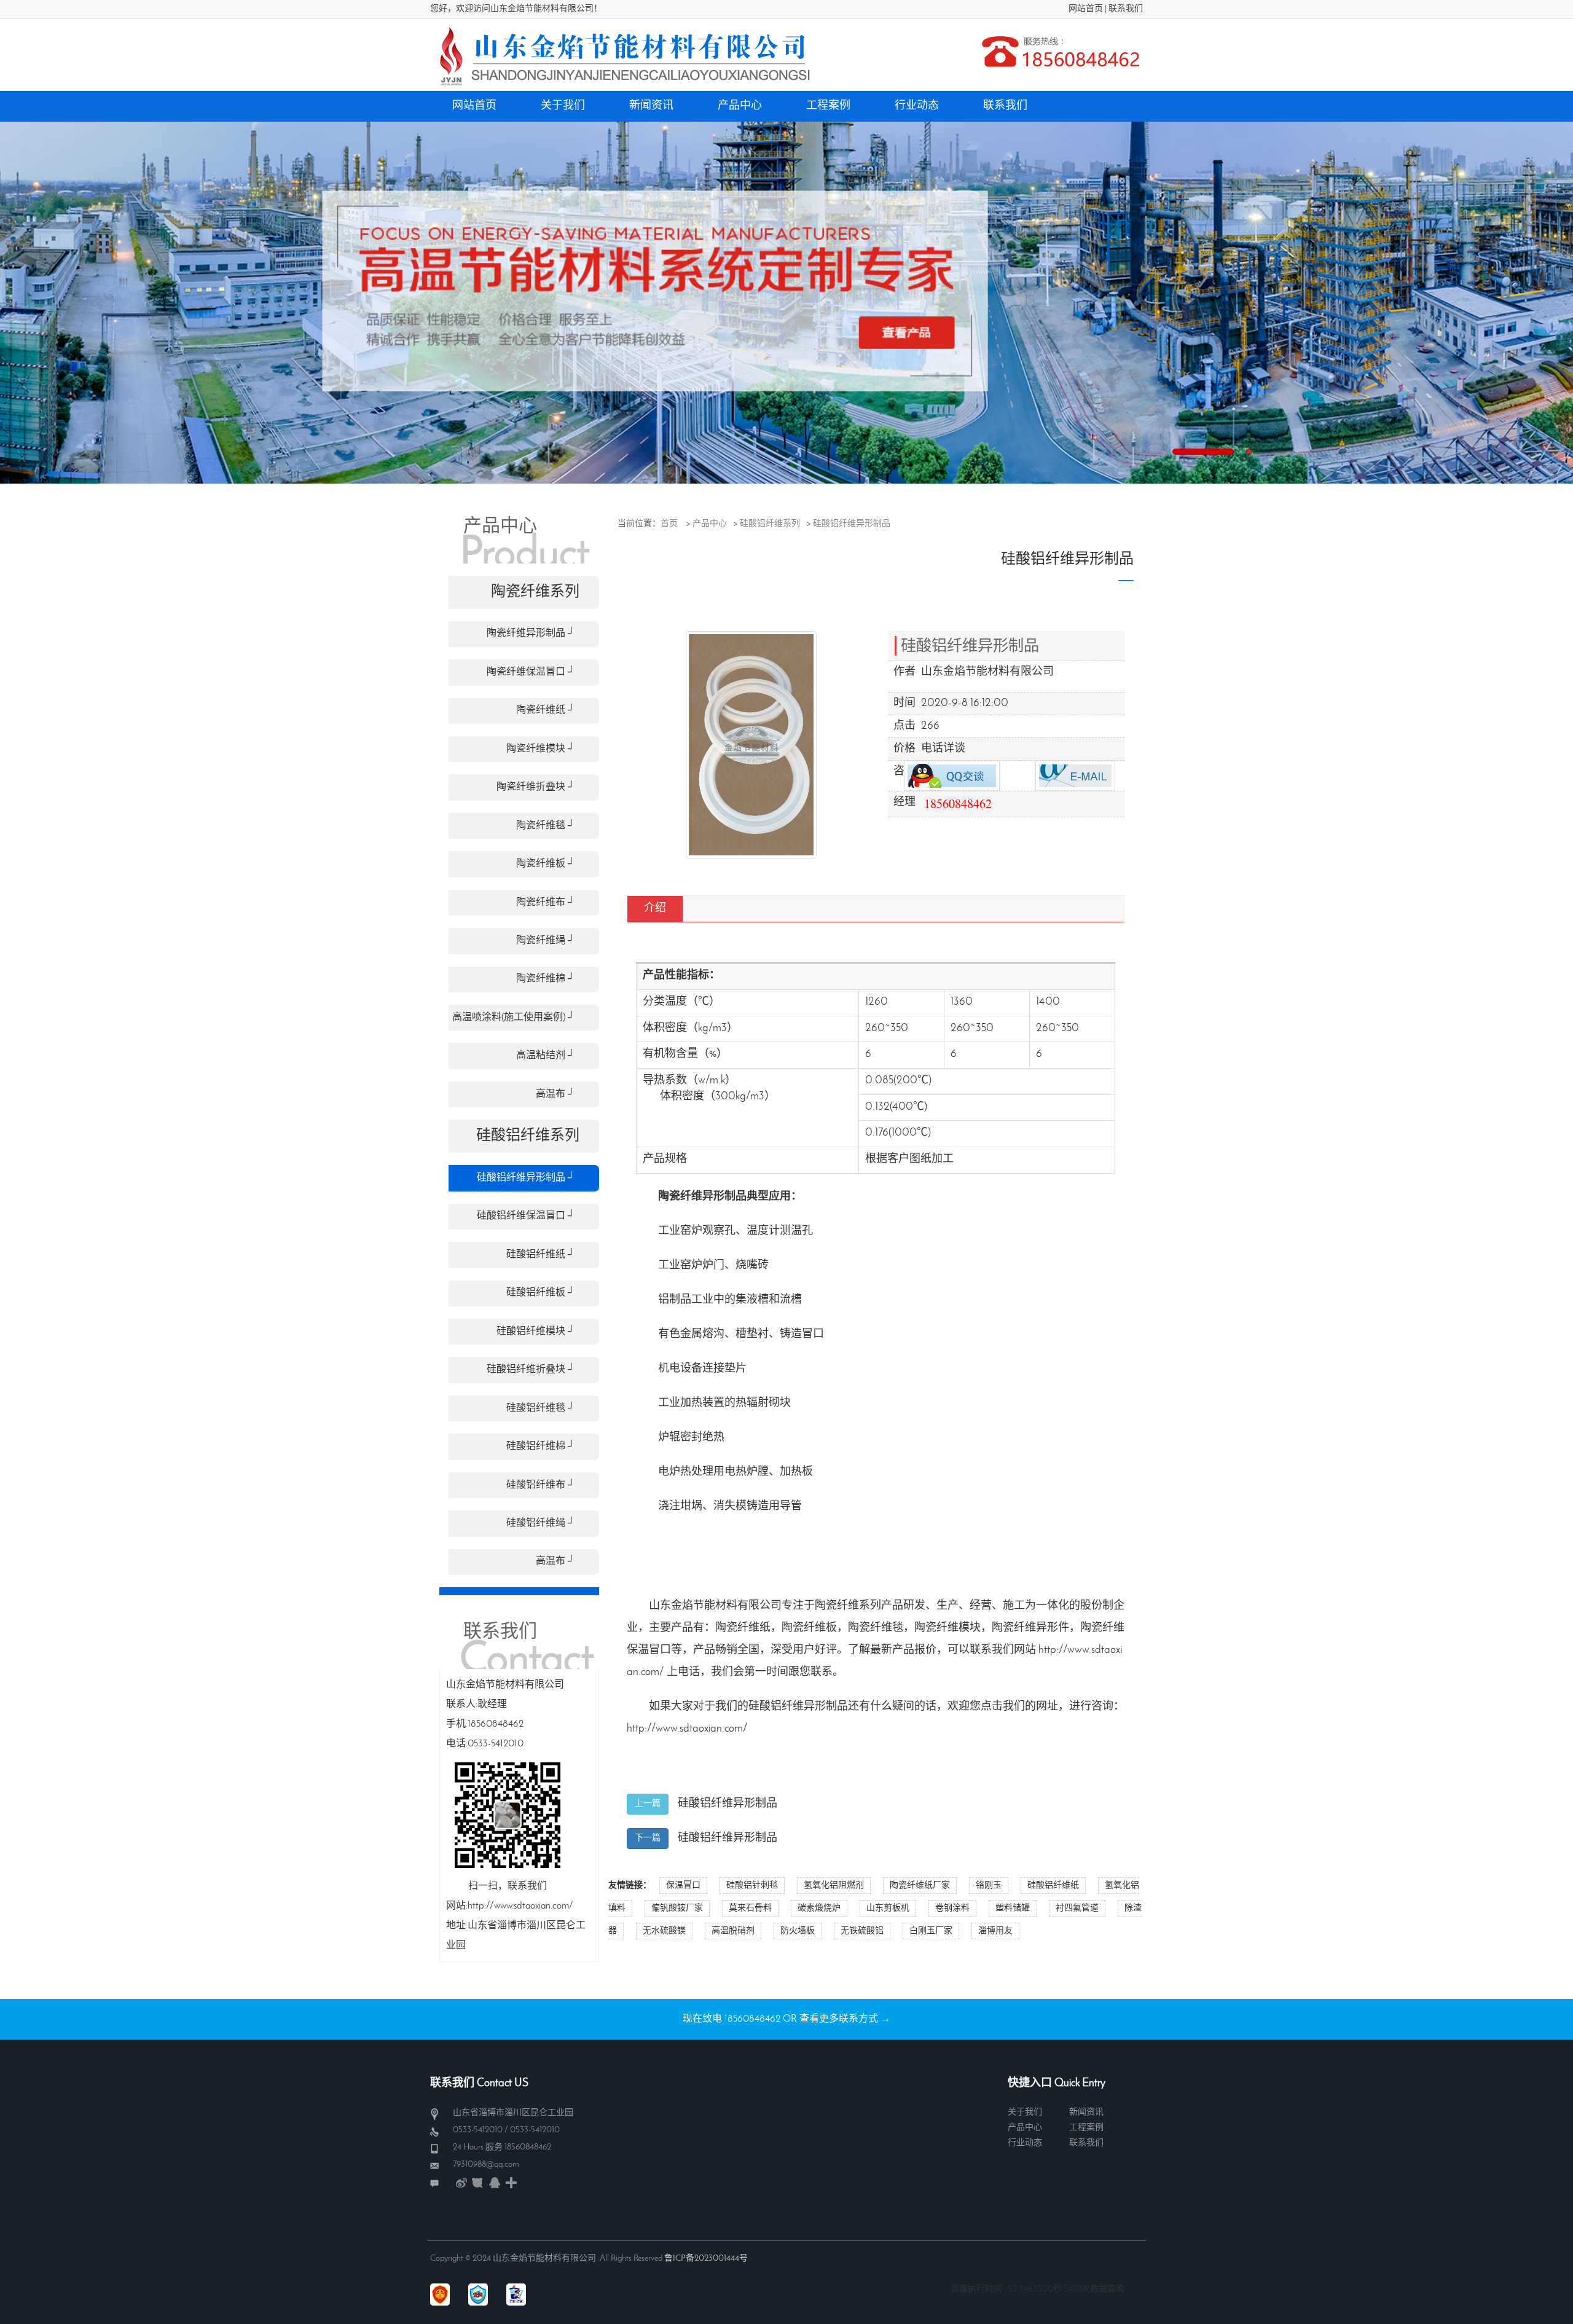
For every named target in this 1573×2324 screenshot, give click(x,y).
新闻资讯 (1086, 2112)
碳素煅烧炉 (819, 1908)
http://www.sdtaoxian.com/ (687, 1729)
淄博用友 (995, 1931)
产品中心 (710, 524)
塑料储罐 (1013, 1908)
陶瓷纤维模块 (947, 1628)
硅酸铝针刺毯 (752, 1886)
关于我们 (1025, 2112)
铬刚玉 (989, 1886)
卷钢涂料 (952, 1908)
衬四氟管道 (1077, 1908)
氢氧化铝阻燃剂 (834, 1886)
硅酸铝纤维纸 (1053, 1886)
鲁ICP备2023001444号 (706, 2259)
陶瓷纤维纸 (743, 1628)
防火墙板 (798, 1931)
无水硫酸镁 (664, 1931)
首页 (669, 524)
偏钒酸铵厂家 (677, 1908)
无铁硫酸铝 (862, 1931)
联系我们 (1126, 9)
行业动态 (1025, 2143)
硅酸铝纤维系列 (770, 524)
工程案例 (1086, 2128)
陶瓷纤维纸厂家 (920, 1886)
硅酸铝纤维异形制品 (852, 524)
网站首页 (1086, 9)
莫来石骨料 (750, 1908)
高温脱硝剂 (733, 1931)
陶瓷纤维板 (809, 1628)
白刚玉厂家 (931, 1931)
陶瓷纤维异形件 (1030, 1628)
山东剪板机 (888, 1908)
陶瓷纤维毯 (876, 1628)
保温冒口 (683, 1886)
